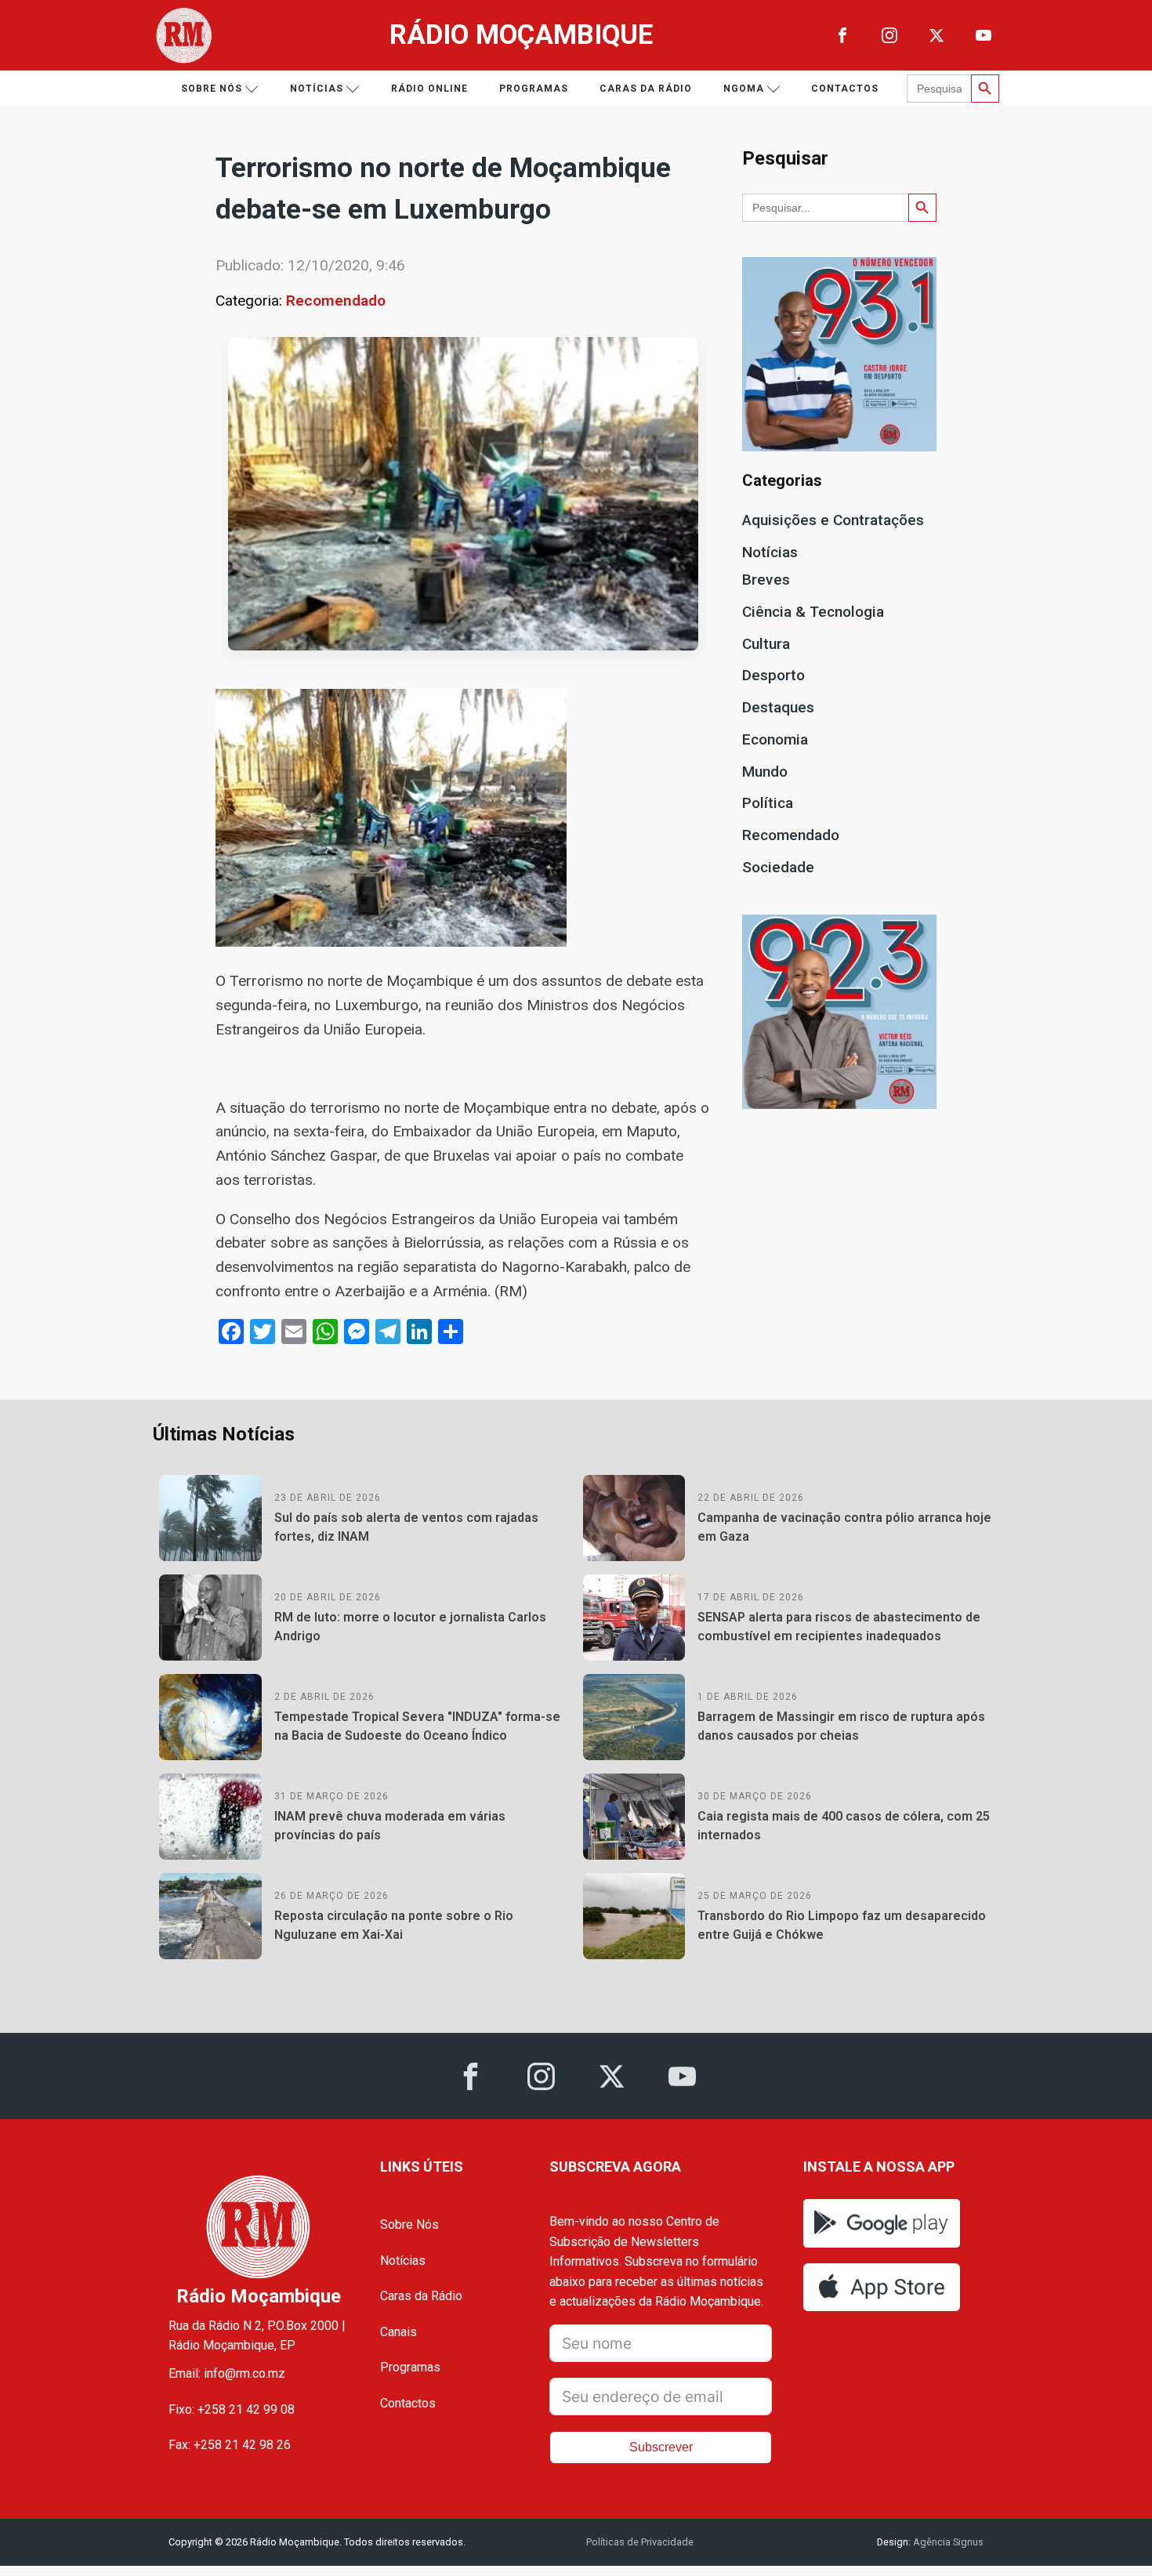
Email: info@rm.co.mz (227, 2373)
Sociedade (778, 867)
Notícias (317, 89)
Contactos (845, 89)
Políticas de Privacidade (640, 2542)
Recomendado (336, 301)
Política (768, 803)
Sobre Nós (409, 2225)
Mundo (765, 772)
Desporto (773, 675)
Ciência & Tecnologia (813, 612)
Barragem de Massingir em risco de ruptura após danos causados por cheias (841, 1726)
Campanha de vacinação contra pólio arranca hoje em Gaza (844, 1527)
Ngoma (744, 89)
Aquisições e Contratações (833, 520)
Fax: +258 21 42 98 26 (230, 2445)
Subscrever (661, 2447)
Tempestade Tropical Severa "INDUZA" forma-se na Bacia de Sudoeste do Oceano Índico (417, 1726)
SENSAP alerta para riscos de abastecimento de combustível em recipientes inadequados (839, 1627)
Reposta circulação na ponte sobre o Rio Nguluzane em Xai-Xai (394, 1925)
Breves (766, 580)
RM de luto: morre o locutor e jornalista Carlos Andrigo (410, 1627)
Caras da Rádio (646, 89)
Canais (398, 2332)
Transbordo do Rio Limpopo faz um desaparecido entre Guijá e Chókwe (842, 1925)
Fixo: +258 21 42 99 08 (232, 2409)
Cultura (766, 644)
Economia (775, 739)
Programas (534, 89)
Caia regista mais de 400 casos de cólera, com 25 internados (844, 1826)
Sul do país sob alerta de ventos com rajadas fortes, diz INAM (406, 1527)
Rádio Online (429, 89)
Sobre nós (212, 89)
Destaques (778, 707)
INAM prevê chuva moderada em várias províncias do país (390, 1826)
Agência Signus (947, 2542)
